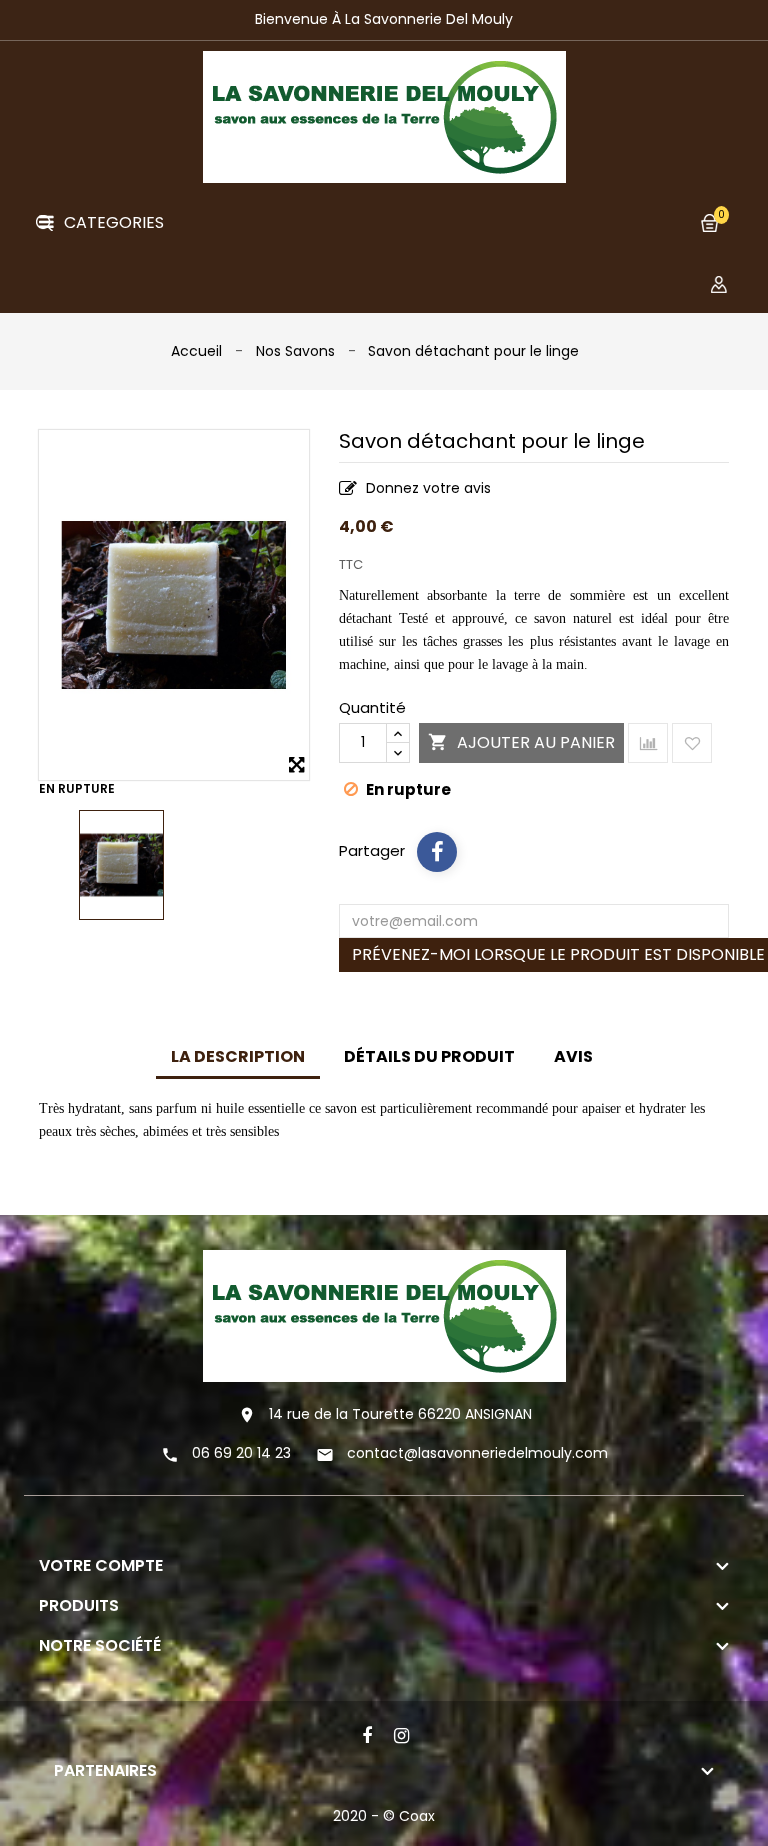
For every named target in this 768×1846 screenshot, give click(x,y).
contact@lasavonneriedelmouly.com (477, 1453)
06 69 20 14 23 (241, 1453)
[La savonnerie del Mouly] (384, 1315)
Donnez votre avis (426, 488)
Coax (417, 1816)
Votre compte (101, 1565)
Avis (573, 1056)
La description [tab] (238, 1056)
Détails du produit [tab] (429, 1056)
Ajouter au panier (521, 742)
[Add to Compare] (648, 743)
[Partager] (437, 852)
